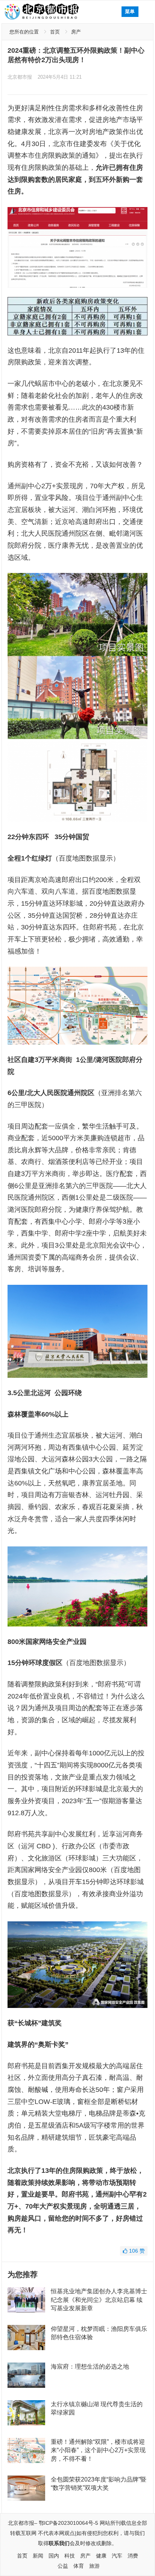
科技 (70, 2556)
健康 (101, 2556)
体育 (79, 2566)
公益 (63, 2566)
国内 (54, 2556)
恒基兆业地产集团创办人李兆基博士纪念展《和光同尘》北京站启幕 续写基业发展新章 (99, 2300)
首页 (55, 32)
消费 (133, 2556)
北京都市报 (20, 77)
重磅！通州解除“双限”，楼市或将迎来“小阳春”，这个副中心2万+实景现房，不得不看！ (98, 2450)
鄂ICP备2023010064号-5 (68, 2523)
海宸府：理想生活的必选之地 (90, 2367)
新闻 (38, 2556)
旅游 (94, 2566)
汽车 (117, 2556)
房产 (76, 32)
